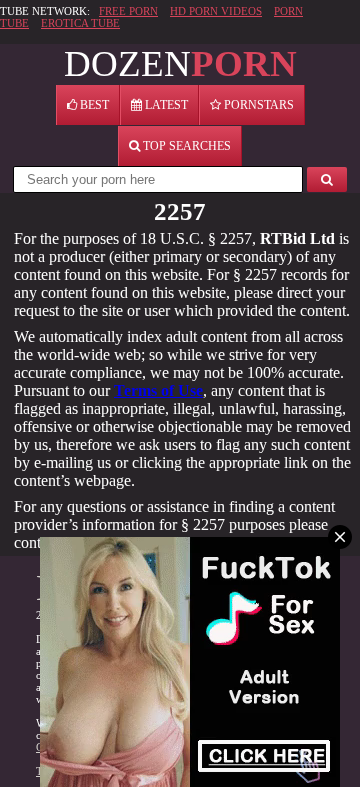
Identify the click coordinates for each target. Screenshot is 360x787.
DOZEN (180, 63)
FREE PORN (128, 11)
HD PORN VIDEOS (216, 11)
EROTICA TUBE (80, 23)
